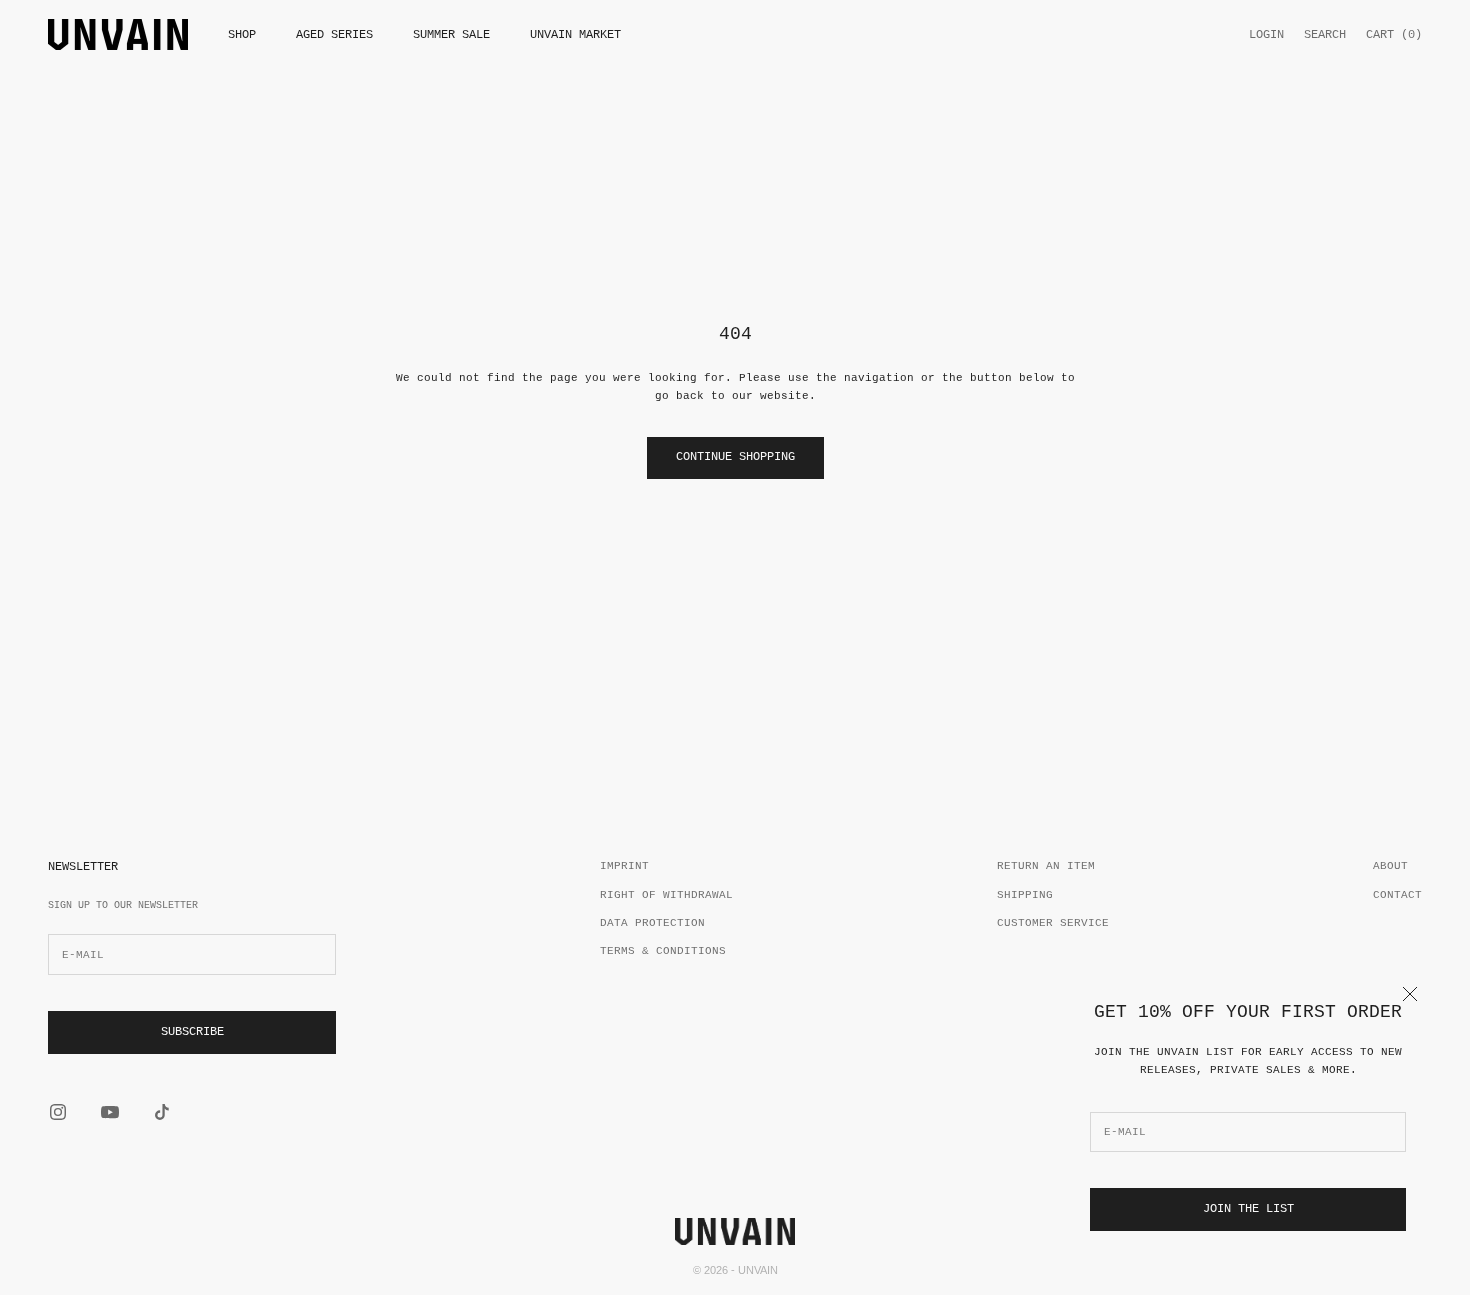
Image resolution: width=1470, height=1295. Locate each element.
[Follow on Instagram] (58, 1112)
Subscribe (192, 1032)
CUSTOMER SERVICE (1053, 923)
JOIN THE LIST (1248, 1209)
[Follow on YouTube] (110, 1112)
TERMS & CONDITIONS (663, 951)
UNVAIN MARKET (575, 35)
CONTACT (1397, 895)
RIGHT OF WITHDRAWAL (666, 895)
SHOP (242, 35)
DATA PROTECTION (652, 923)
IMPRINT (624, 866)
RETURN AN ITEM (1046, 866)
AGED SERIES (334, 35)
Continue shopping (735, 457)
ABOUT (1390, 866)
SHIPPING (1025, 895)
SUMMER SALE (451, 35)
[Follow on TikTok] (162, 1112)
